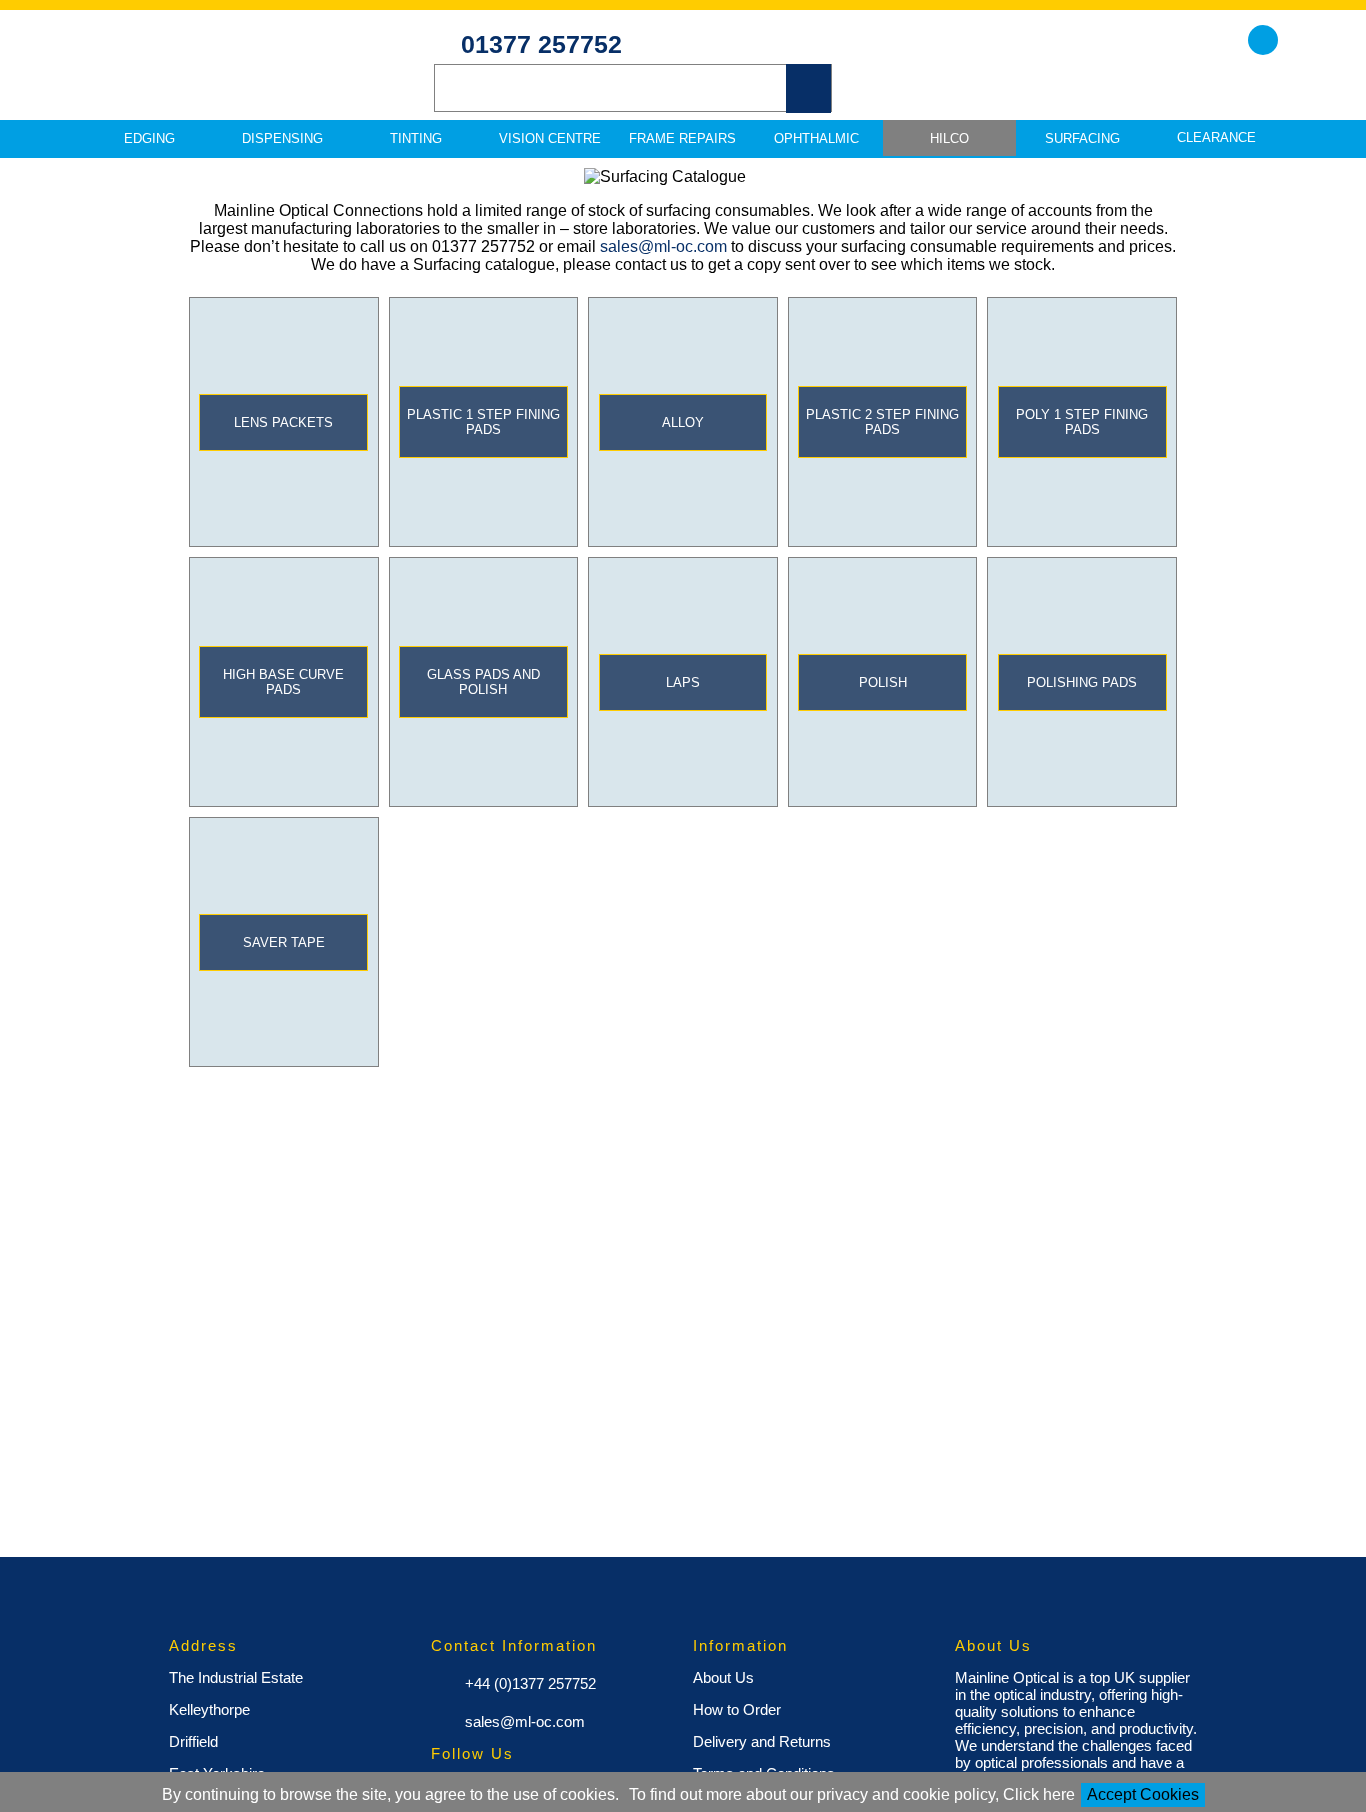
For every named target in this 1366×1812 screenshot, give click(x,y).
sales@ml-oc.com (663, 246)
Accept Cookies (1143, 1794)
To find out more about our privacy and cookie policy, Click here (852, 1794)
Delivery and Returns (762, 1741)
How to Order (737, 1709)
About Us (723, 1677)
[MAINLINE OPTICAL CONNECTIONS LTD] (223, 81)
